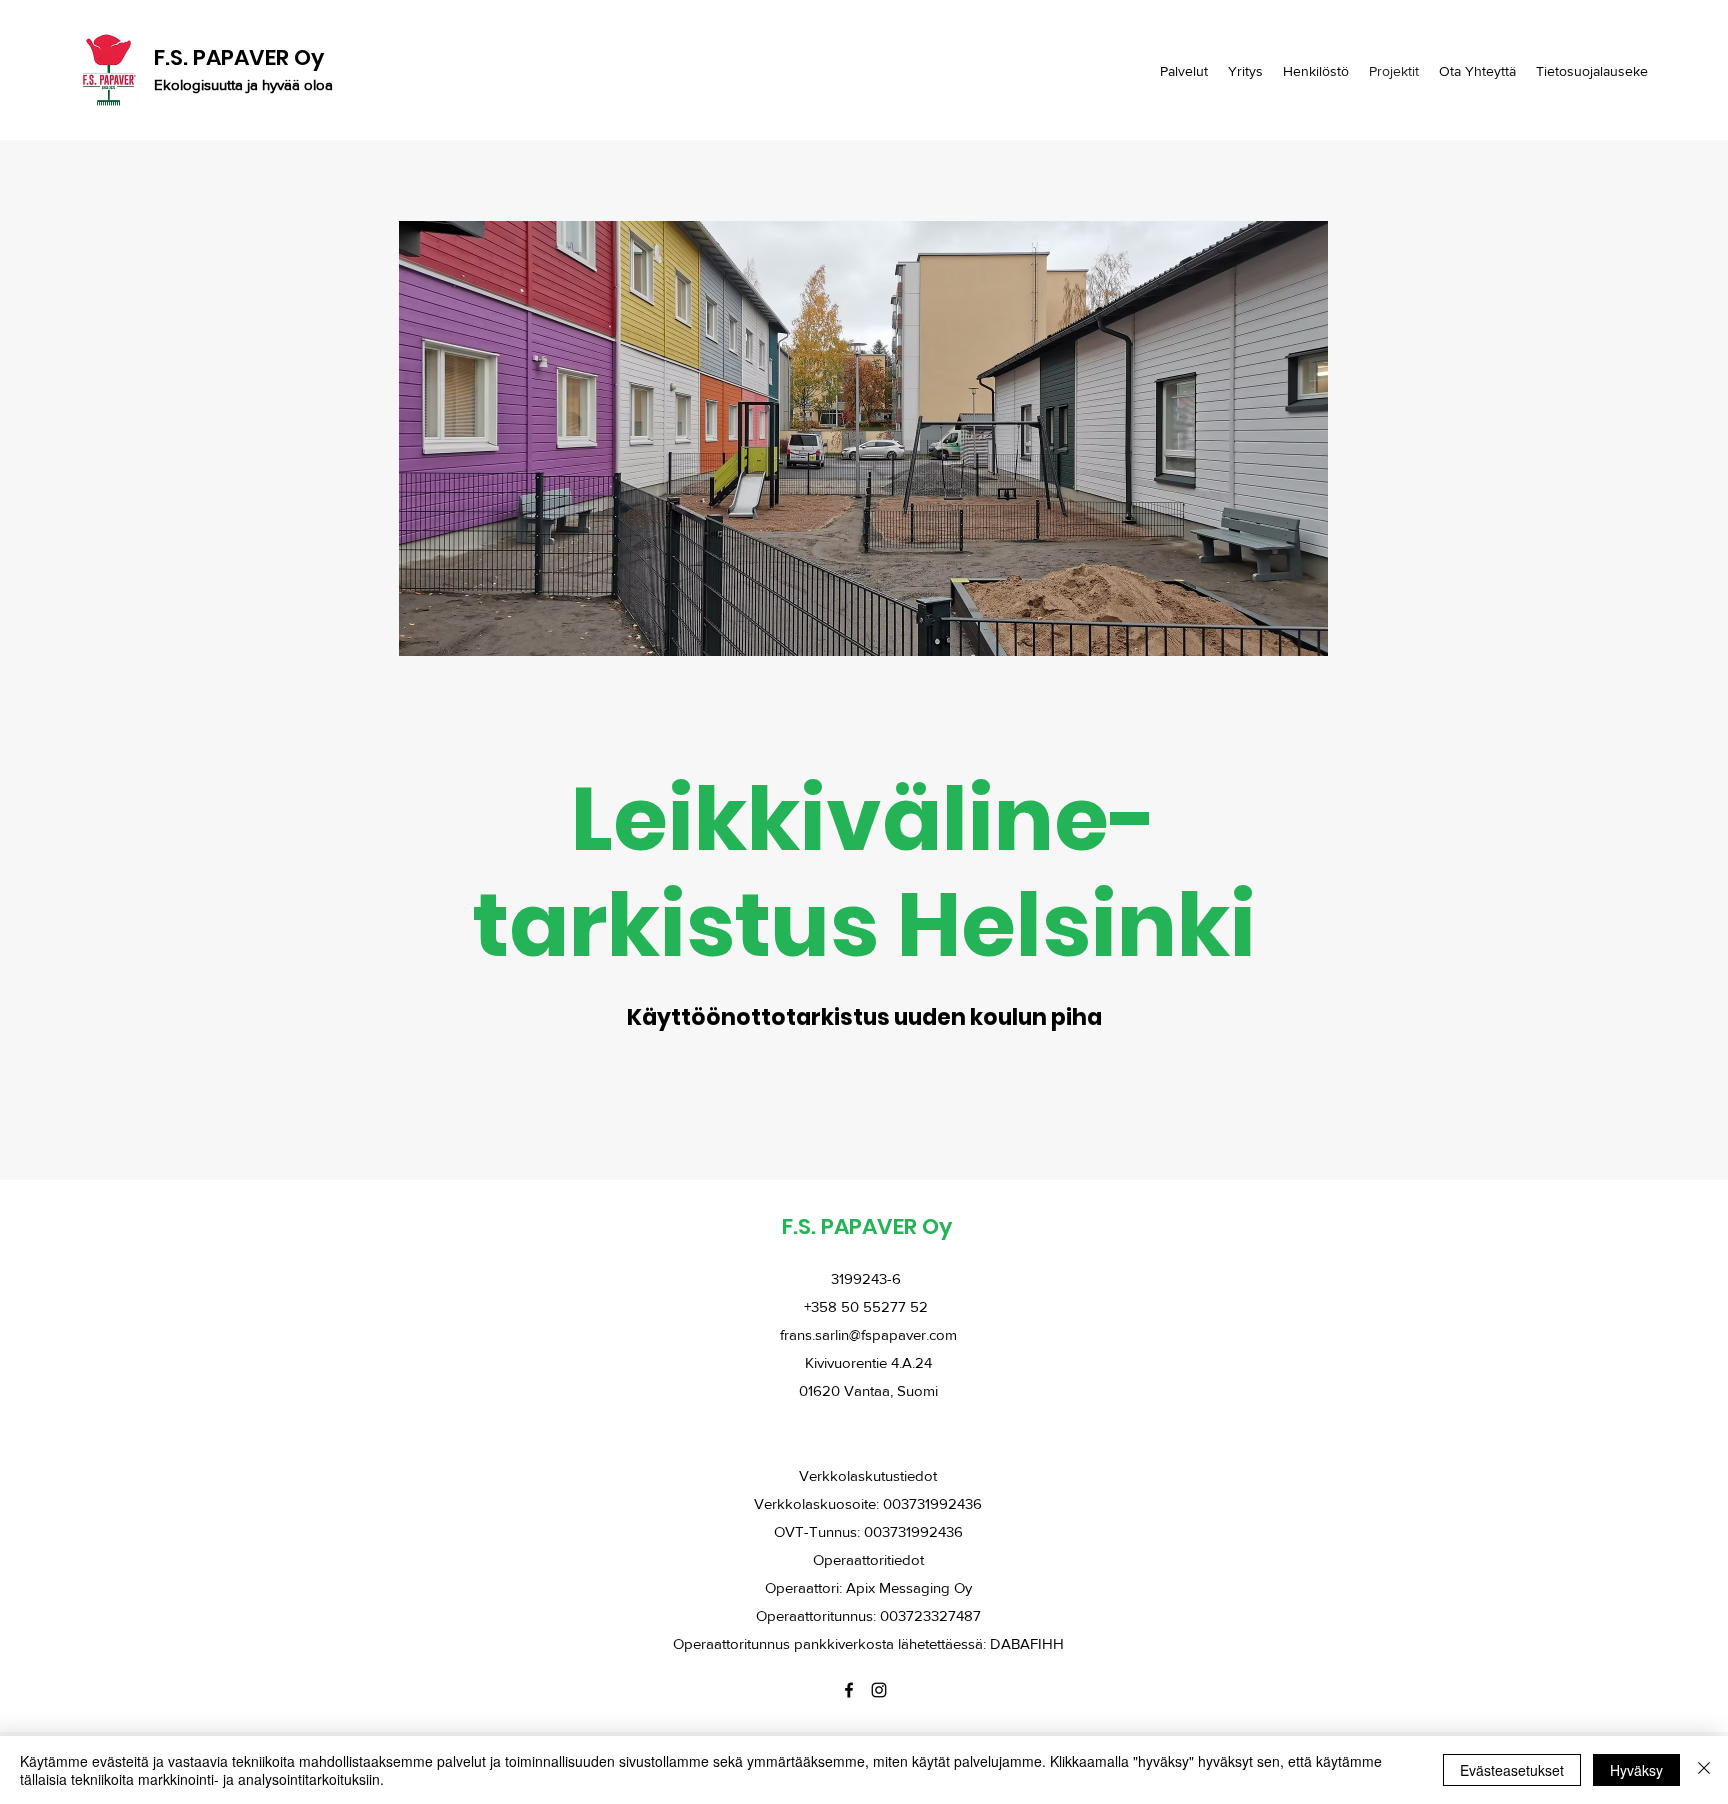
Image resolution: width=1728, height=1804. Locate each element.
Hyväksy (1636, 1770)
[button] (863, 438)
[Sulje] (1704, 1770)
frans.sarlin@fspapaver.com (868, 1334)
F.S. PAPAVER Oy (239, 57)
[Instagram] (879, 1690)
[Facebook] (849, 1690)
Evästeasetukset (1512, 1770)
